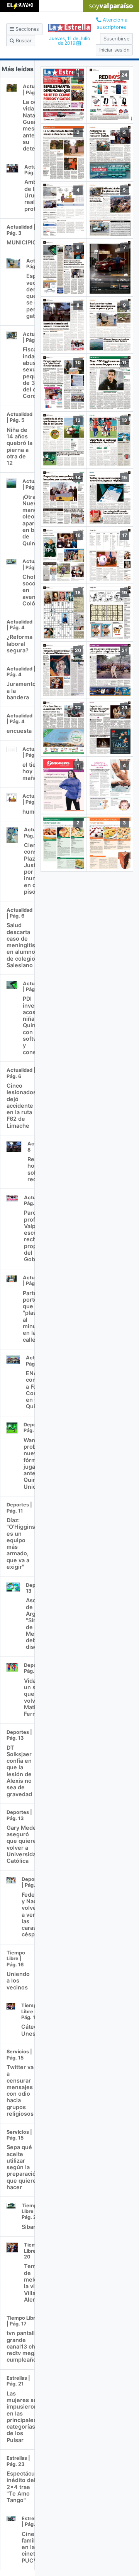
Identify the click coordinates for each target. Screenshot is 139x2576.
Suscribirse (116, 39)
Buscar (23, 41)
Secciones (26, 29)
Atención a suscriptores (112, 23)
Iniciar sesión (114, 50)
